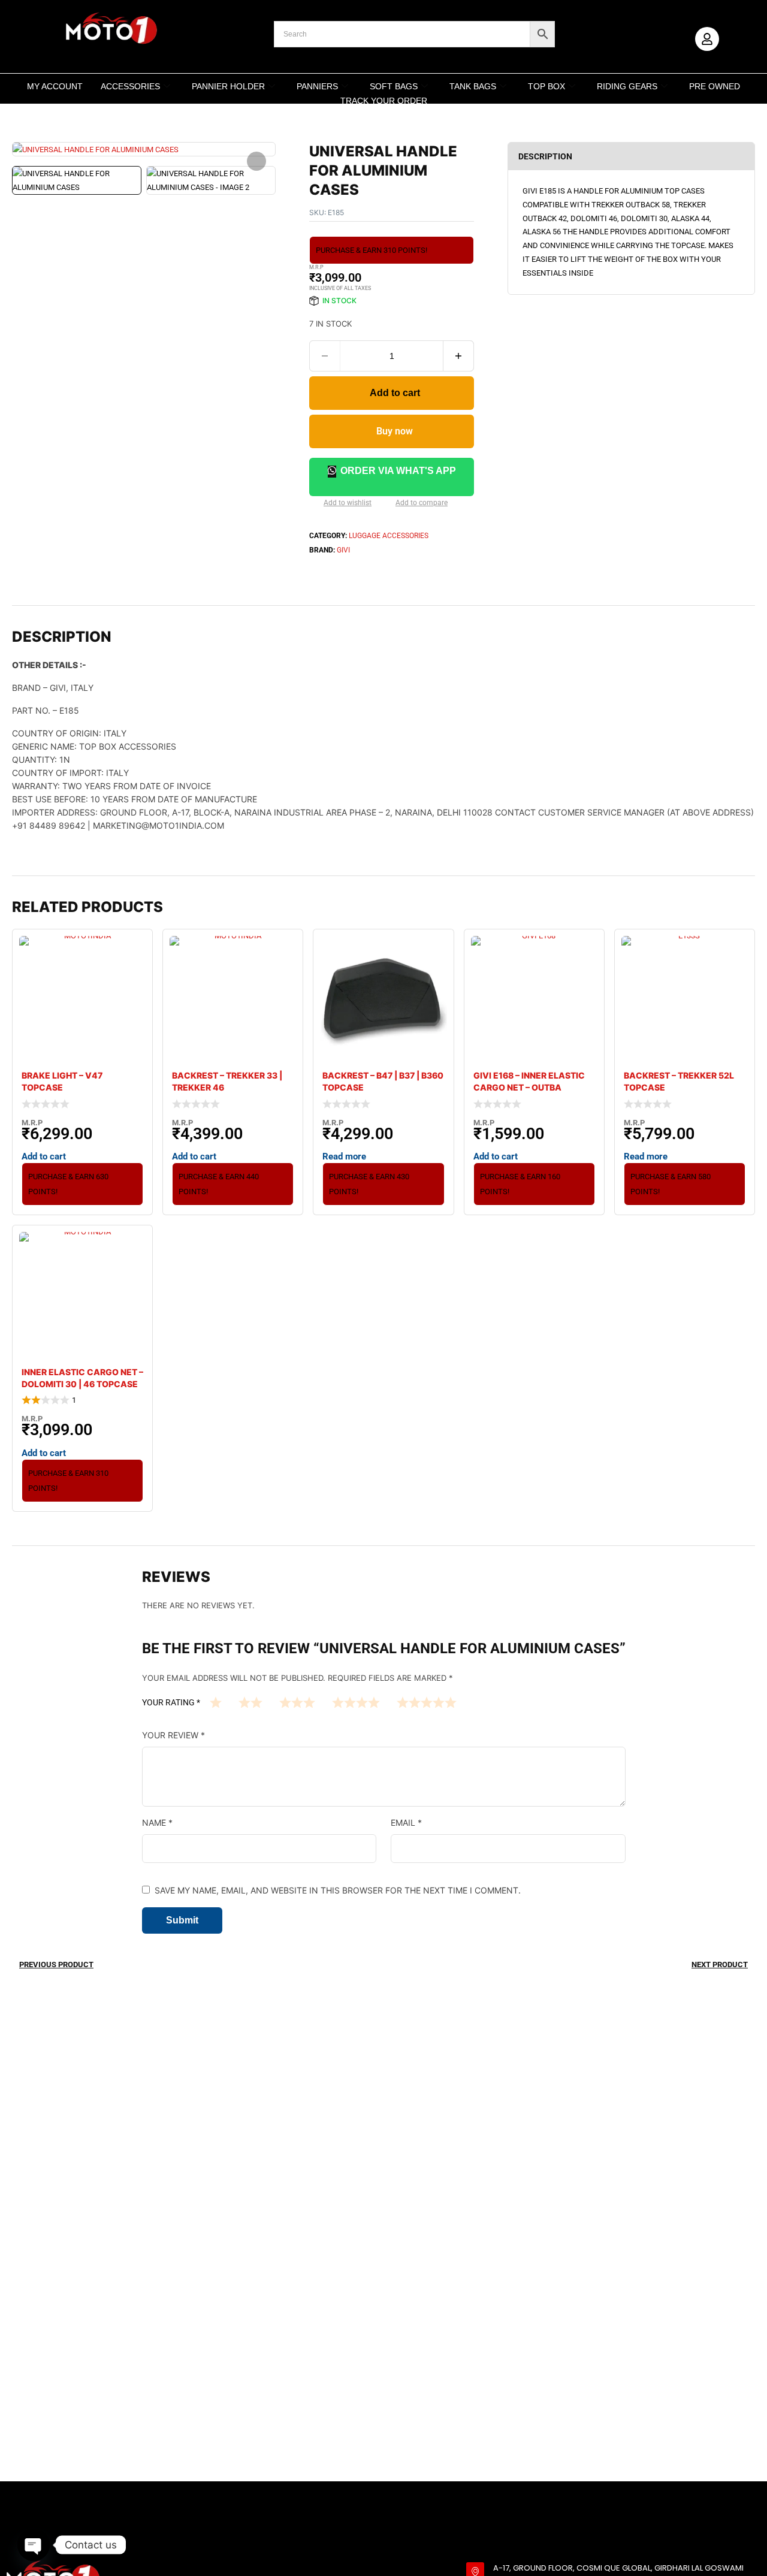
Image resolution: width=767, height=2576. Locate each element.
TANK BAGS (473, 86)
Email (406, 1822)
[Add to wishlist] (314, 504)
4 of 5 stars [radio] (356, 1702)
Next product (720, 1965)
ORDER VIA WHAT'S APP (398, 471)
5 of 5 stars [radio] (427, 1702)
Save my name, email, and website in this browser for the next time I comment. (338, 1890)
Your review (173, 1735)
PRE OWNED (715, 86)
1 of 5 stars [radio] (216, 1702)
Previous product (56, 1965)
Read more (344, 1156)
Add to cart (395, 393)
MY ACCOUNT (55, 86)
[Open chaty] (34, 2545)
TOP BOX (546, 86)
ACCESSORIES (130, 86)
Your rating (171, 1702)
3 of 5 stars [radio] (297, 1702)
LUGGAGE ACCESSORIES (389, 536)
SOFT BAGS (394, 86)
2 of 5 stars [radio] (250, 1702)
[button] (256, 161)
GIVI (343, 550)
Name (157, 1822)
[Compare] (386, 504)
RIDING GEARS (627, 86)
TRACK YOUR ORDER (384, 101)
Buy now (395, 431)
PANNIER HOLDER (228, 86)
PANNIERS (317, 86)
